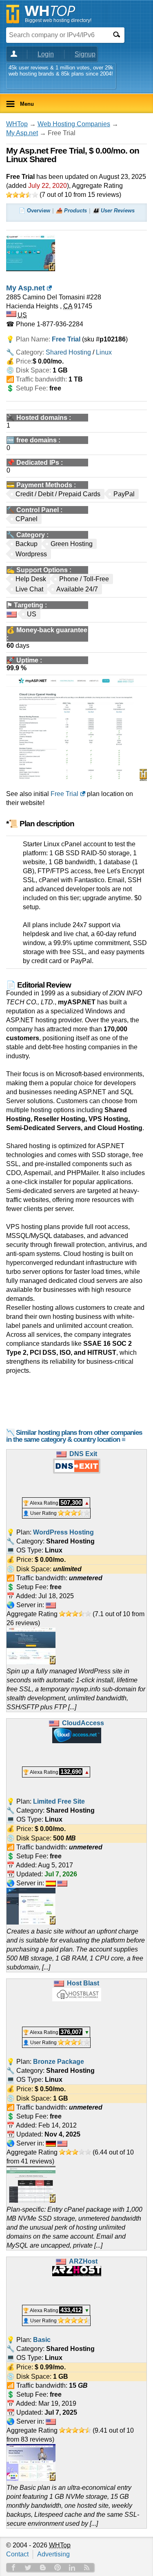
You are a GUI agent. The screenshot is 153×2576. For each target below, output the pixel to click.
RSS (87, 2567)
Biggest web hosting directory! (58, 20)
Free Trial (64, 794)
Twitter (28, 2567)
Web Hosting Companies (74, 124)
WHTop (17, 124)
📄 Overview (34, 211)
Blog (43, 2567)
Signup (85, 54)
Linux (104, 352)
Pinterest (58, 2567)
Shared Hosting (68, 352)
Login (46, 54)
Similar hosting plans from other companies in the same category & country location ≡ (74, 1436)
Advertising (53, 2554)
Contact (17, 2554)
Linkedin (72, 2567)
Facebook (13, 2567)
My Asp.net (22, 133)
